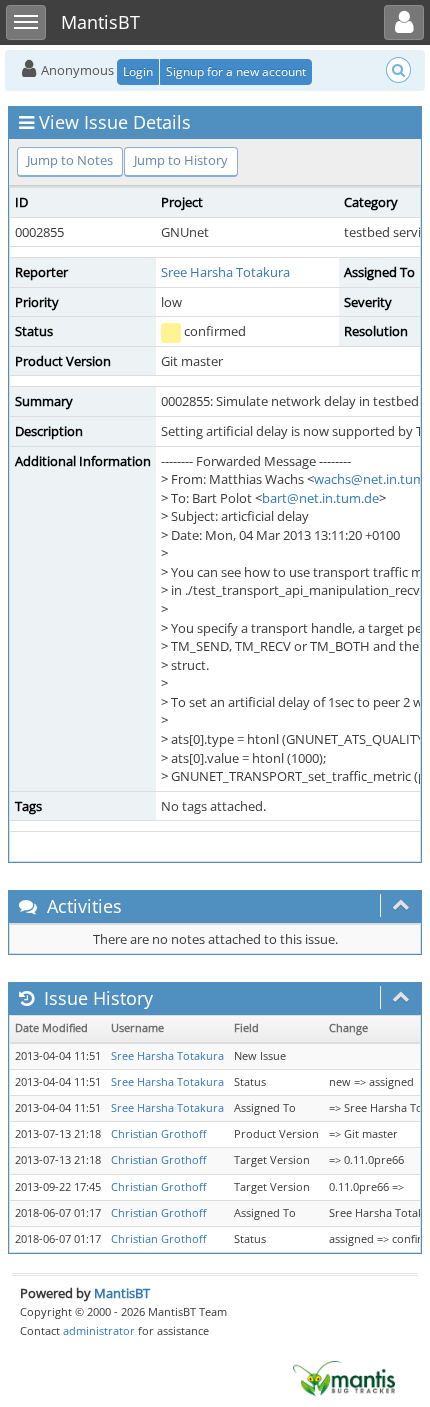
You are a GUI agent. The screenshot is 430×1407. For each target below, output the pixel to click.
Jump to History (181, 160)
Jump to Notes (70, 160)
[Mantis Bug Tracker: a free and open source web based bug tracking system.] (344, 1377)
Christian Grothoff (158, 1134)
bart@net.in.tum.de (320, 498)
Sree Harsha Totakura (225, 272)
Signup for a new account (236, 71)
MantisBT (122, 1293)
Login (138, 71)
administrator (99, 1330)
